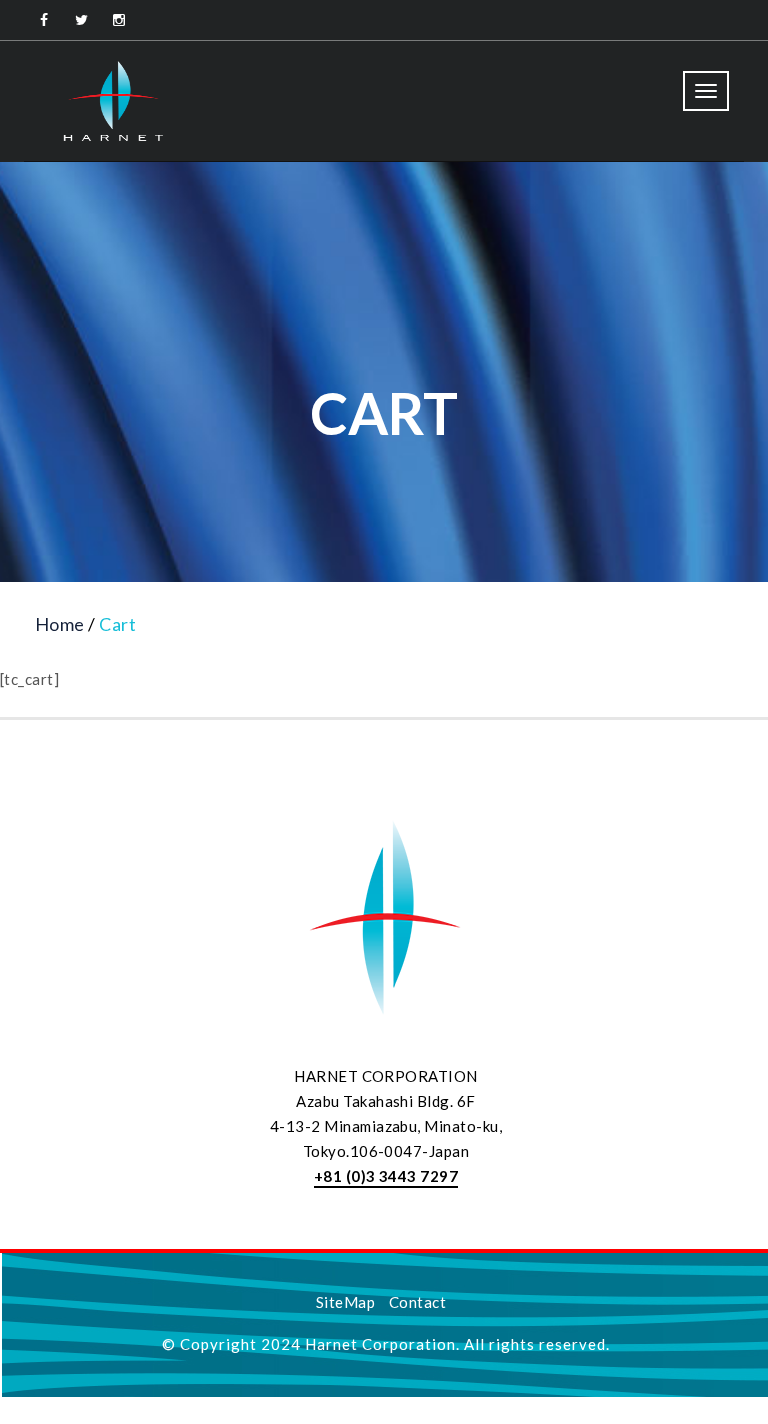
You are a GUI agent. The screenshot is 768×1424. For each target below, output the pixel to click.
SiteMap (345, 1302)
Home (60, 624)
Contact (417, 1302)
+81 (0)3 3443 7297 (386, 1176)
